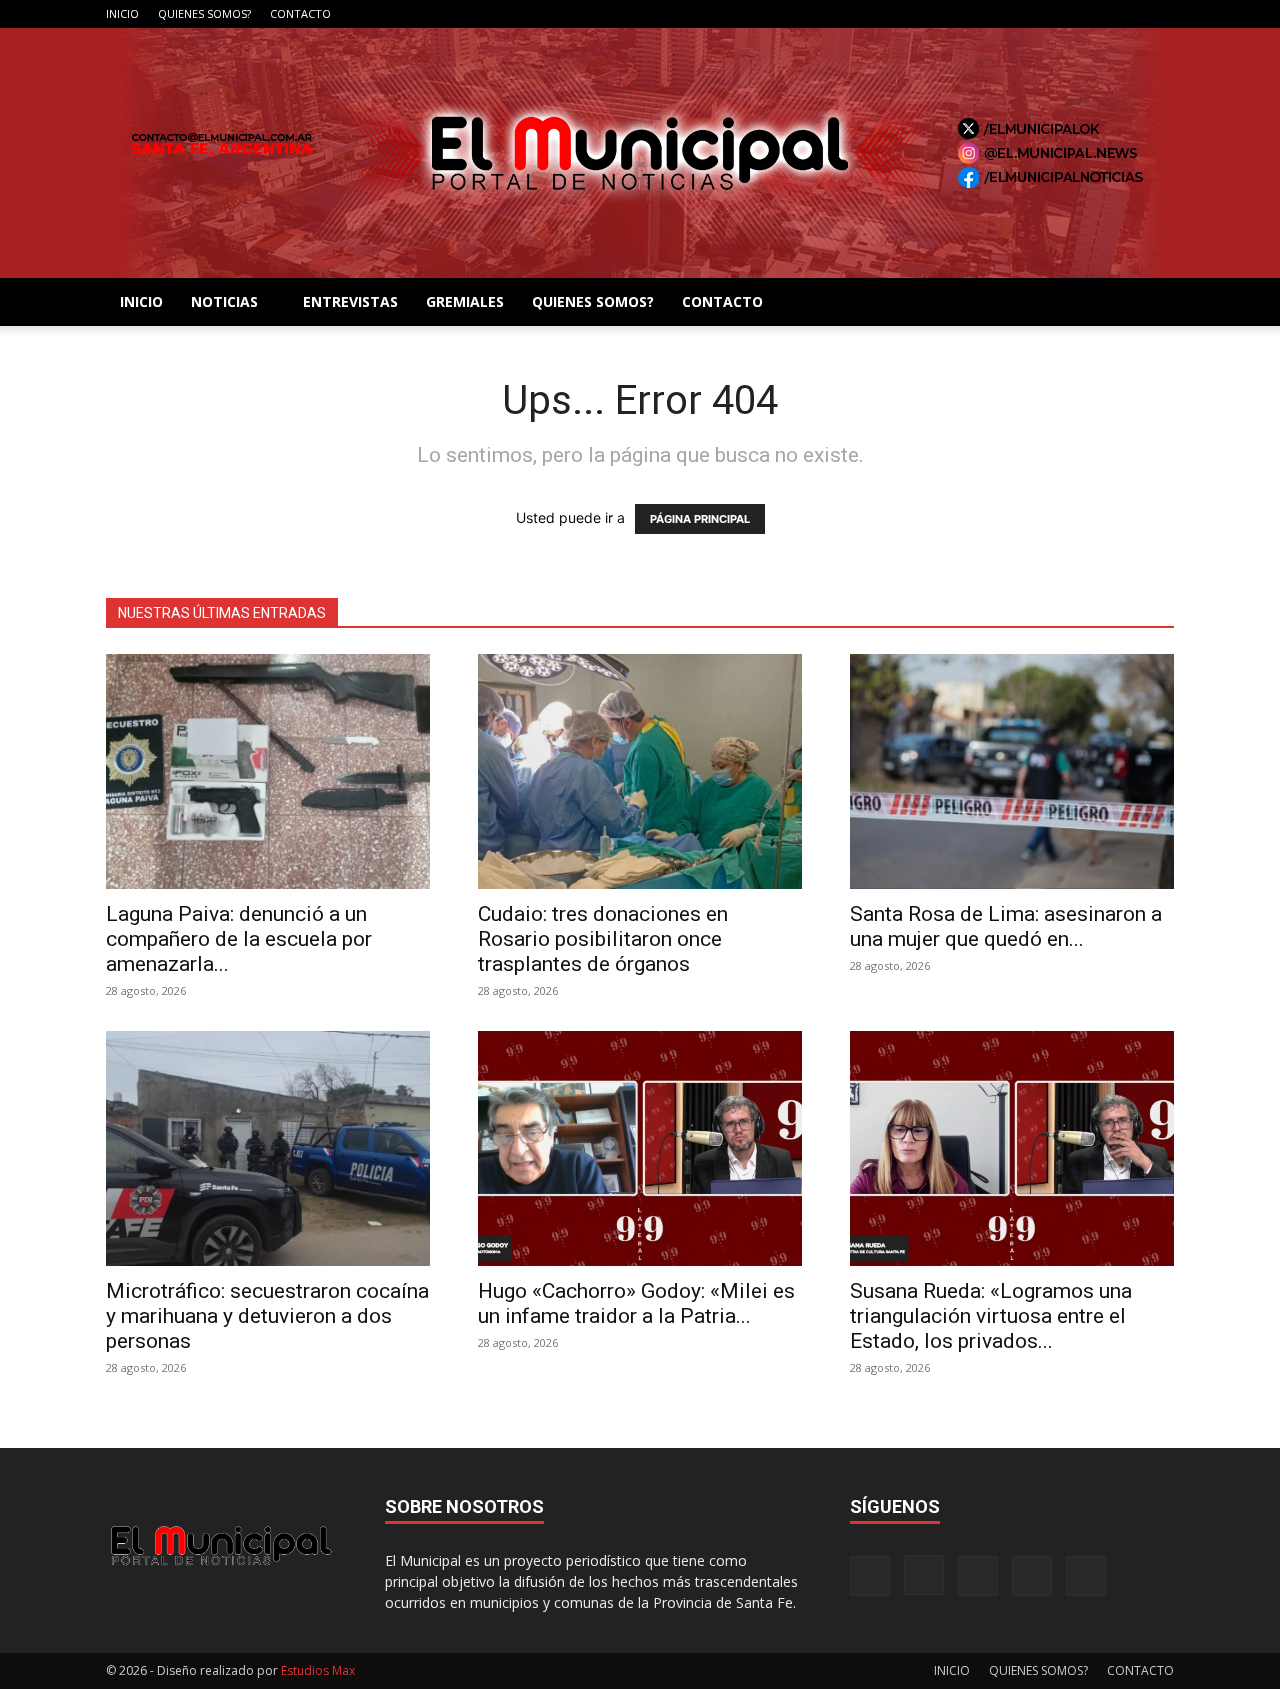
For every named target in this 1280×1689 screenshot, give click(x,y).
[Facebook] (1027, 14)
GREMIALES (465, 301)
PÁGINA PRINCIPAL (700, 519)
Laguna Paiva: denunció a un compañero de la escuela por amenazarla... (239, 939)
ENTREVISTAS (350, 301)
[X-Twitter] (1126, 14)
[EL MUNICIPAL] (640, 153)
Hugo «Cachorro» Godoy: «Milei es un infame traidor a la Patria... (636, 1303)
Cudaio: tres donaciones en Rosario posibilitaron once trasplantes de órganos (603, 939)
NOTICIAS (224, 301)
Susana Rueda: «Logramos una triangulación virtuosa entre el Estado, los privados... (991, 1316)
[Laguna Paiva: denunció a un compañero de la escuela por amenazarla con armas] (268, 771)
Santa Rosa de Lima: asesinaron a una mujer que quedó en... (1006, 926)
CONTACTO (300, 13)
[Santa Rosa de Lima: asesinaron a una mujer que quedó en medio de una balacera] (1012, 771)
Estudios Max (318, 1670)
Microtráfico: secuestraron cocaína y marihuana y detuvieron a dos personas (267, 1316)
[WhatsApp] (1159, 14)
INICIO (122, 13)
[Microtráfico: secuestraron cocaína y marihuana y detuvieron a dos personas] (268, 1148)
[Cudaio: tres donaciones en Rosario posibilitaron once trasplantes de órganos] (640, 771)
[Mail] (1093, 14)
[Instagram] (1060, 14)
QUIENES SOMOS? (204, 13)
